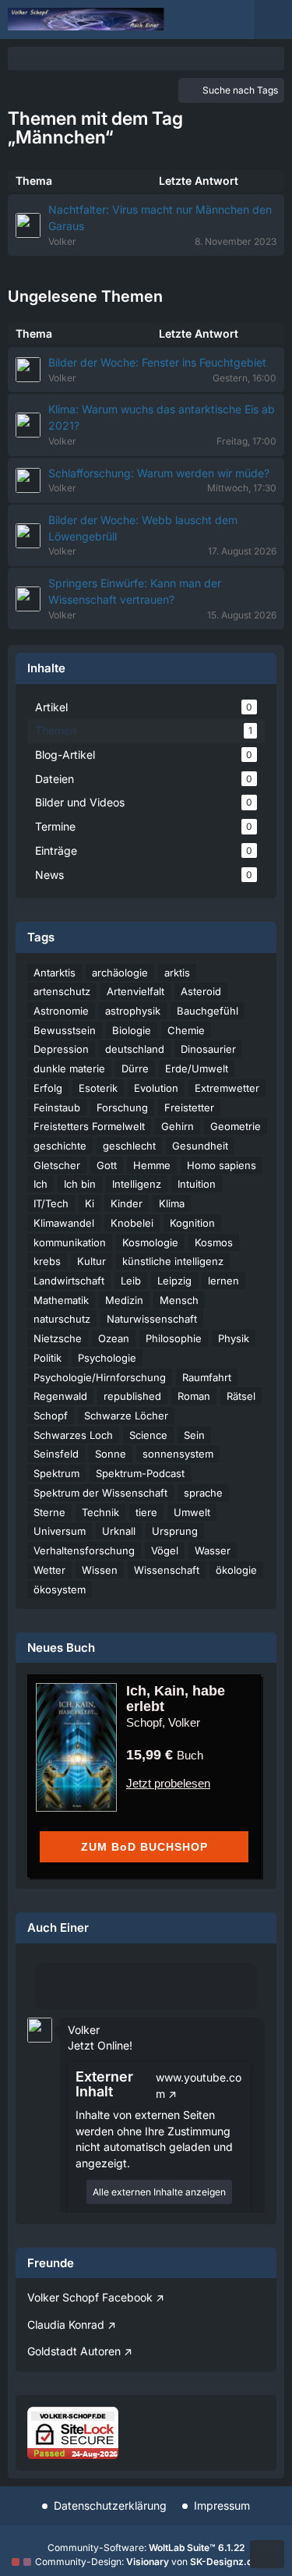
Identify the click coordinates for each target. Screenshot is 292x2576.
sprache (203, 1493)
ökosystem (60, 1589)
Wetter (49, 1570)
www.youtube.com (199, 2085)
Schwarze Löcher (126, 1416)
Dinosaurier (208, 1049)
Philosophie (174, 1338)
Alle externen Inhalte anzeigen (159, 2192)
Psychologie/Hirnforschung (100, 1377)
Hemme (152, 1165)
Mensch (179, 1300)
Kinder (127, 1203)
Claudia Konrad (66, 2324)
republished (132, 1396)
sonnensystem (178, 1454)
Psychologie (107, 1358)
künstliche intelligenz (173, 1261)
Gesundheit (200, 1146)
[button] (40, 2028)
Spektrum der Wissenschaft (100, 1493)
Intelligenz (137, 1184)
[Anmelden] (230, 19)
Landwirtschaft (69, 1281)
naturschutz (62, 1319)
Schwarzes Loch (73, 1435)
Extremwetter (227, 1088)
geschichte (60, 1146)
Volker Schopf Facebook (90, 2297)
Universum (60, 1531)
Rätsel (241, 1396)
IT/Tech (51, 1203)
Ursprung (175, 1531)
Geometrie (236, 1126)
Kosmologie (150, 1242)
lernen (223, 1281)
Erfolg (48, 1088)
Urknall (119, 1531)
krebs (47, 1261)
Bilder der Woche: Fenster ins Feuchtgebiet (157, 362)
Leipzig (174, 1281)
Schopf (51, 1416)
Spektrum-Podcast (140, 1473)
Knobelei (132, 1223)
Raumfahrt (207, 1377)
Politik (47, 1358)
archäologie (120, 973)
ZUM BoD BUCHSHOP (144, 1847)
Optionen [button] (225, 2018)
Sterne (49, 1512)
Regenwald (60, 1396)
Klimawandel (64, 1223)
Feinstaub (57, 1107)
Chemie (186, 1030)
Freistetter (189, 1107)
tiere (146, 1512)
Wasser (213, 1550)
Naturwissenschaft (152, 1319)
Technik (100, 1512)
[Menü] (273, 19)
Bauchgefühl (208, 1011)
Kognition (192, 1223)
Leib (131, 1281)
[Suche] (191, 19)
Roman (194, 1396)
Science (148, 1435)
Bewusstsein (65, 1030)
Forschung (122, 1107)
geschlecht (129, 1146)
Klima (172, 1203)
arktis (177, 973)
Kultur (91, 1261)
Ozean (114, 1338)
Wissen (100, 1570)
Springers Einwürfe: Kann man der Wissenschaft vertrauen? (135, 591)
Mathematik (61, 1300)
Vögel (165, 1550)
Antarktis (55, 973)
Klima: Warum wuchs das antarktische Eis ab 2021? (162, 417)
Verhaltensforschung (84, 1550)
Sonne (111, 1454)
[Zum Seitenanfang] (267, 2554)
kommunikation (70, 1242)
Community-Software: (146, 2548)
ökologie (236, 1570)
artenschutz (62, 991)
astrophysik (133, 1011)
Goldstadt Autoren (74, 2351)
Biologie (132, 1030)
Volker (84, 2030)
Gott (107, 1165)
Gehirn (178, 1126)
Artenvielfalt (135, 991)
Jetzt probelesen (168, 1783)
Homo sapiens (222, 1165)
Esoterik (98, 1088)
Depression (61, 1049)
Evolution (156, 1088)
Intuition (197, 1184)
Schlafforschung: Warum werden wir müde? (159, 473)
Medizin (124, 1300)
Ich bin (80, 1184)
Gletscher (57, 1165)
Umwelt (192, 1512)
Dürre (135, 1068)
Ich (40, 1184)
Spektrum (56, 1473)
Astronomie (61, 1011)
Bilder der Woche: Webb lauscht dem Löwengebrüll (143, 528)
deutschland (135, 1049)
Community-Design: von (146, 2562)
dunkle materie (69, 1068)
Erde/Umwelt (197, 1068)
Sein (194, 1435)
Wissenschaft (167, 1570)
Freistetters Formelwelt (89, 1126)
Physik (234, 1338)
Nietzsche (58, 1338)
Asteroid (201, 991)
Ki (90, 1203)
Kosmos (214, 1242)
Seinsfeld (56, 1454)
